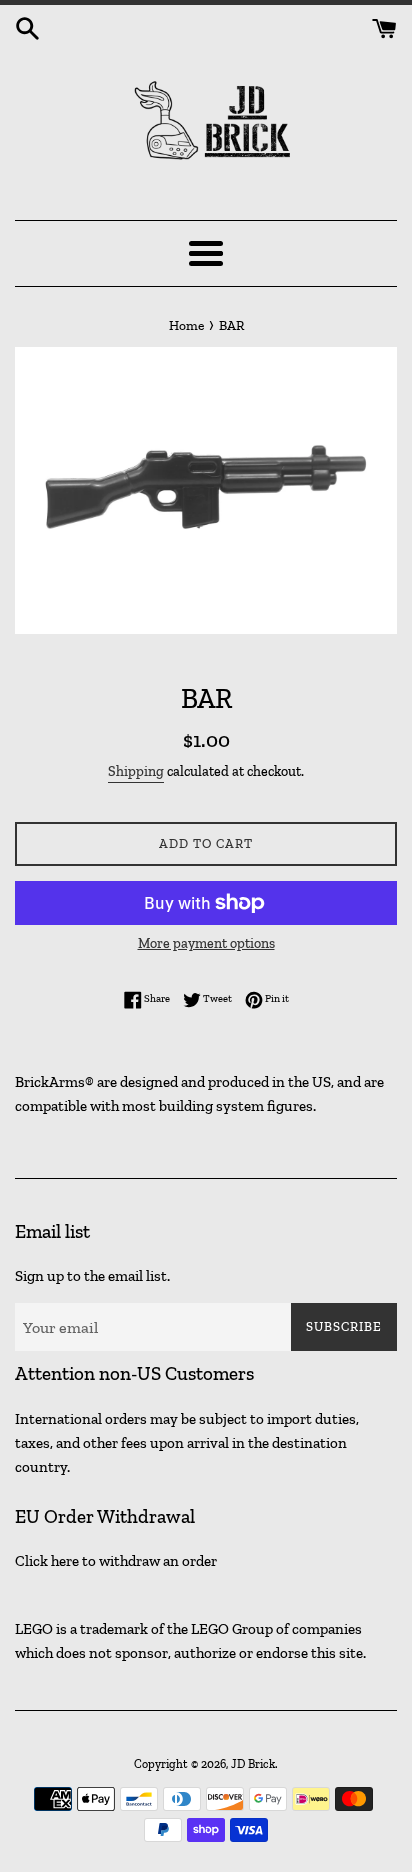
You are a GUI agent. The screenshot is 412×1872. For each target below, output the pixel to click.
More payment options (206, 943)
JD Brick (253, 1764)
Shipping (136, 771)
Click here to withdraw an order (116, 1561)
